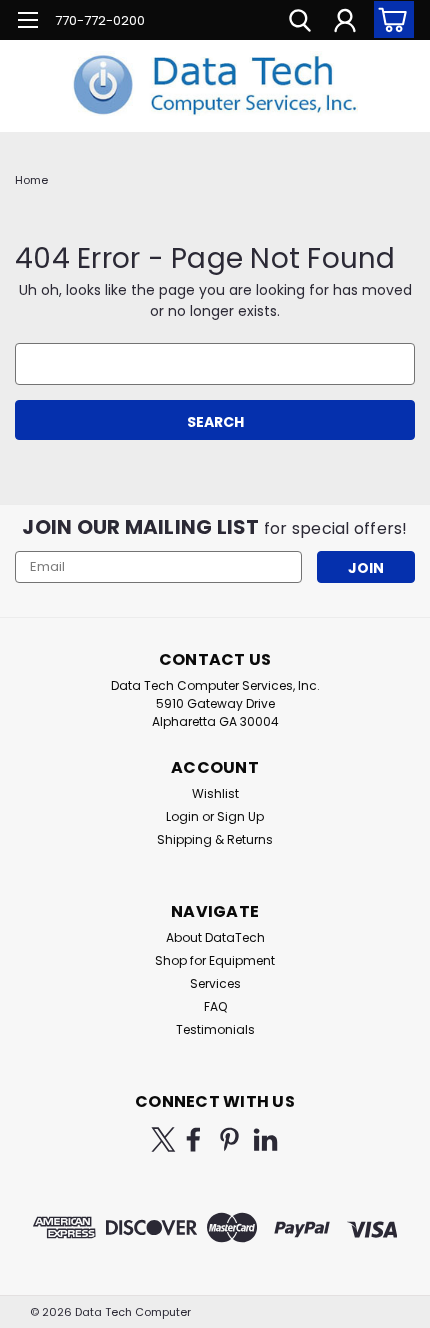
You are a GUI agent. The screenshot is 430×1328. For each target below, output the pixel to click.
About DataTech (215, 937)
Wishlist (215, 793)
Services (215, 983)
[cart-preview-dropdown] (389, 19)
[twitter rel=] (163, 1139)
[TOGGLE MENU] (27, 22)
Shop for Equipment (215, 960)
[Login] (345, 23)
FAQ (215, 1006)
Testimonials (215, 1029)
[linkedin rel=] (265, 1139)
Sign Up (240, 816)
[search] (300, 23)
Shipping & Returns (215, 839)
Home (31, 180)
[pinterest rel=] (229, 1139)
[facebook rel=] (193, 1139)
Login (182, 816)
